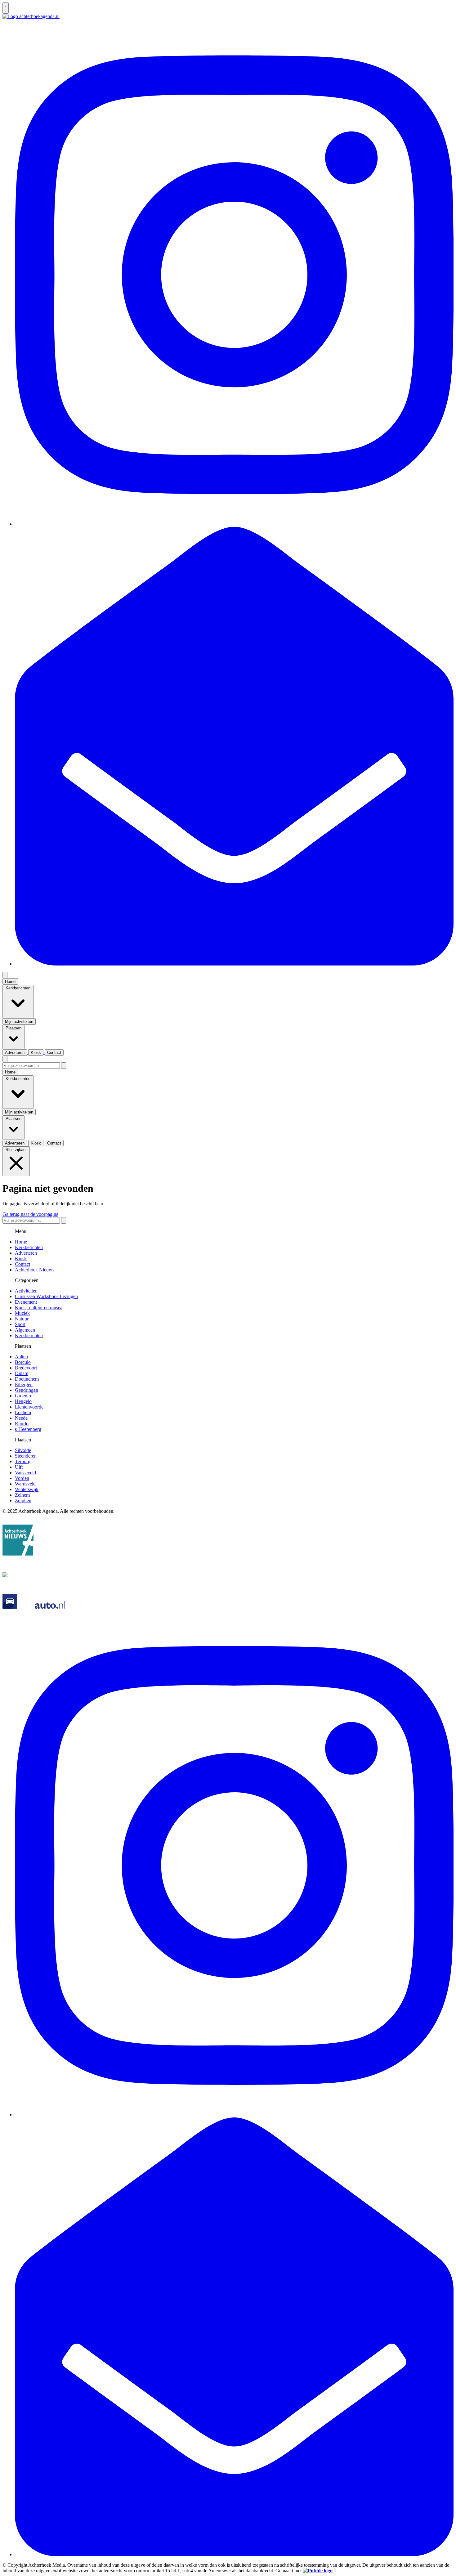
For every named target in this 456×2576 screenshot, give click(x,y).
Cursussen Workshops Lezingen (46, 1296)
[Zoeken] (64, 1066)
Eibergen (24, 1384)
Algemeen (25, 1330)
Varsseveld (25, 1473)
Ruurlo (22, 1424)
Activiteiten (26, 1291)
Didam (22, 1373)
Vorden (22, 1478)
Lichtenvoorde (29, 1407)
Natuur (22, 1319)
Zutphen (23, 1501)
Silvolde (23, 1450)
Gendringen (27, 1390)
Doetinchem (27, 1379)
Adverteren (26, 1253)
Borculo (23, 1362)
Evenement (26, 1302)
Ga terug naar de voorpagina (30, 1214)
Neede (21, 1418)
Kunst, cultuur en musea (39, 1308)
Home (21, 1242)
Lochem (23, 1412)
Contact (22, 1264)
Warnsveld (25, 1484)
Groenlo (23, 1396)
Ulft (19, 1467)
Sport (20, 1324)
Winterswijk (27, 1489)
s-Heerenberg (28, 1429)
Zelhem (22, 1495)
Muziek (22, 1313)
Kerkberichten (29, 1247)
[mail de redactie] (234, 964)
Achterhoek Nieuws (35, 1270)
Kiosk (21, 1259)
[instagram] (234, 524)
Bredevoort (26, 1368)
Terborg (23, 1461)
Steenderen (26, 1456)
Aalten (21, 1357)
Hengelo (23, 1401)
